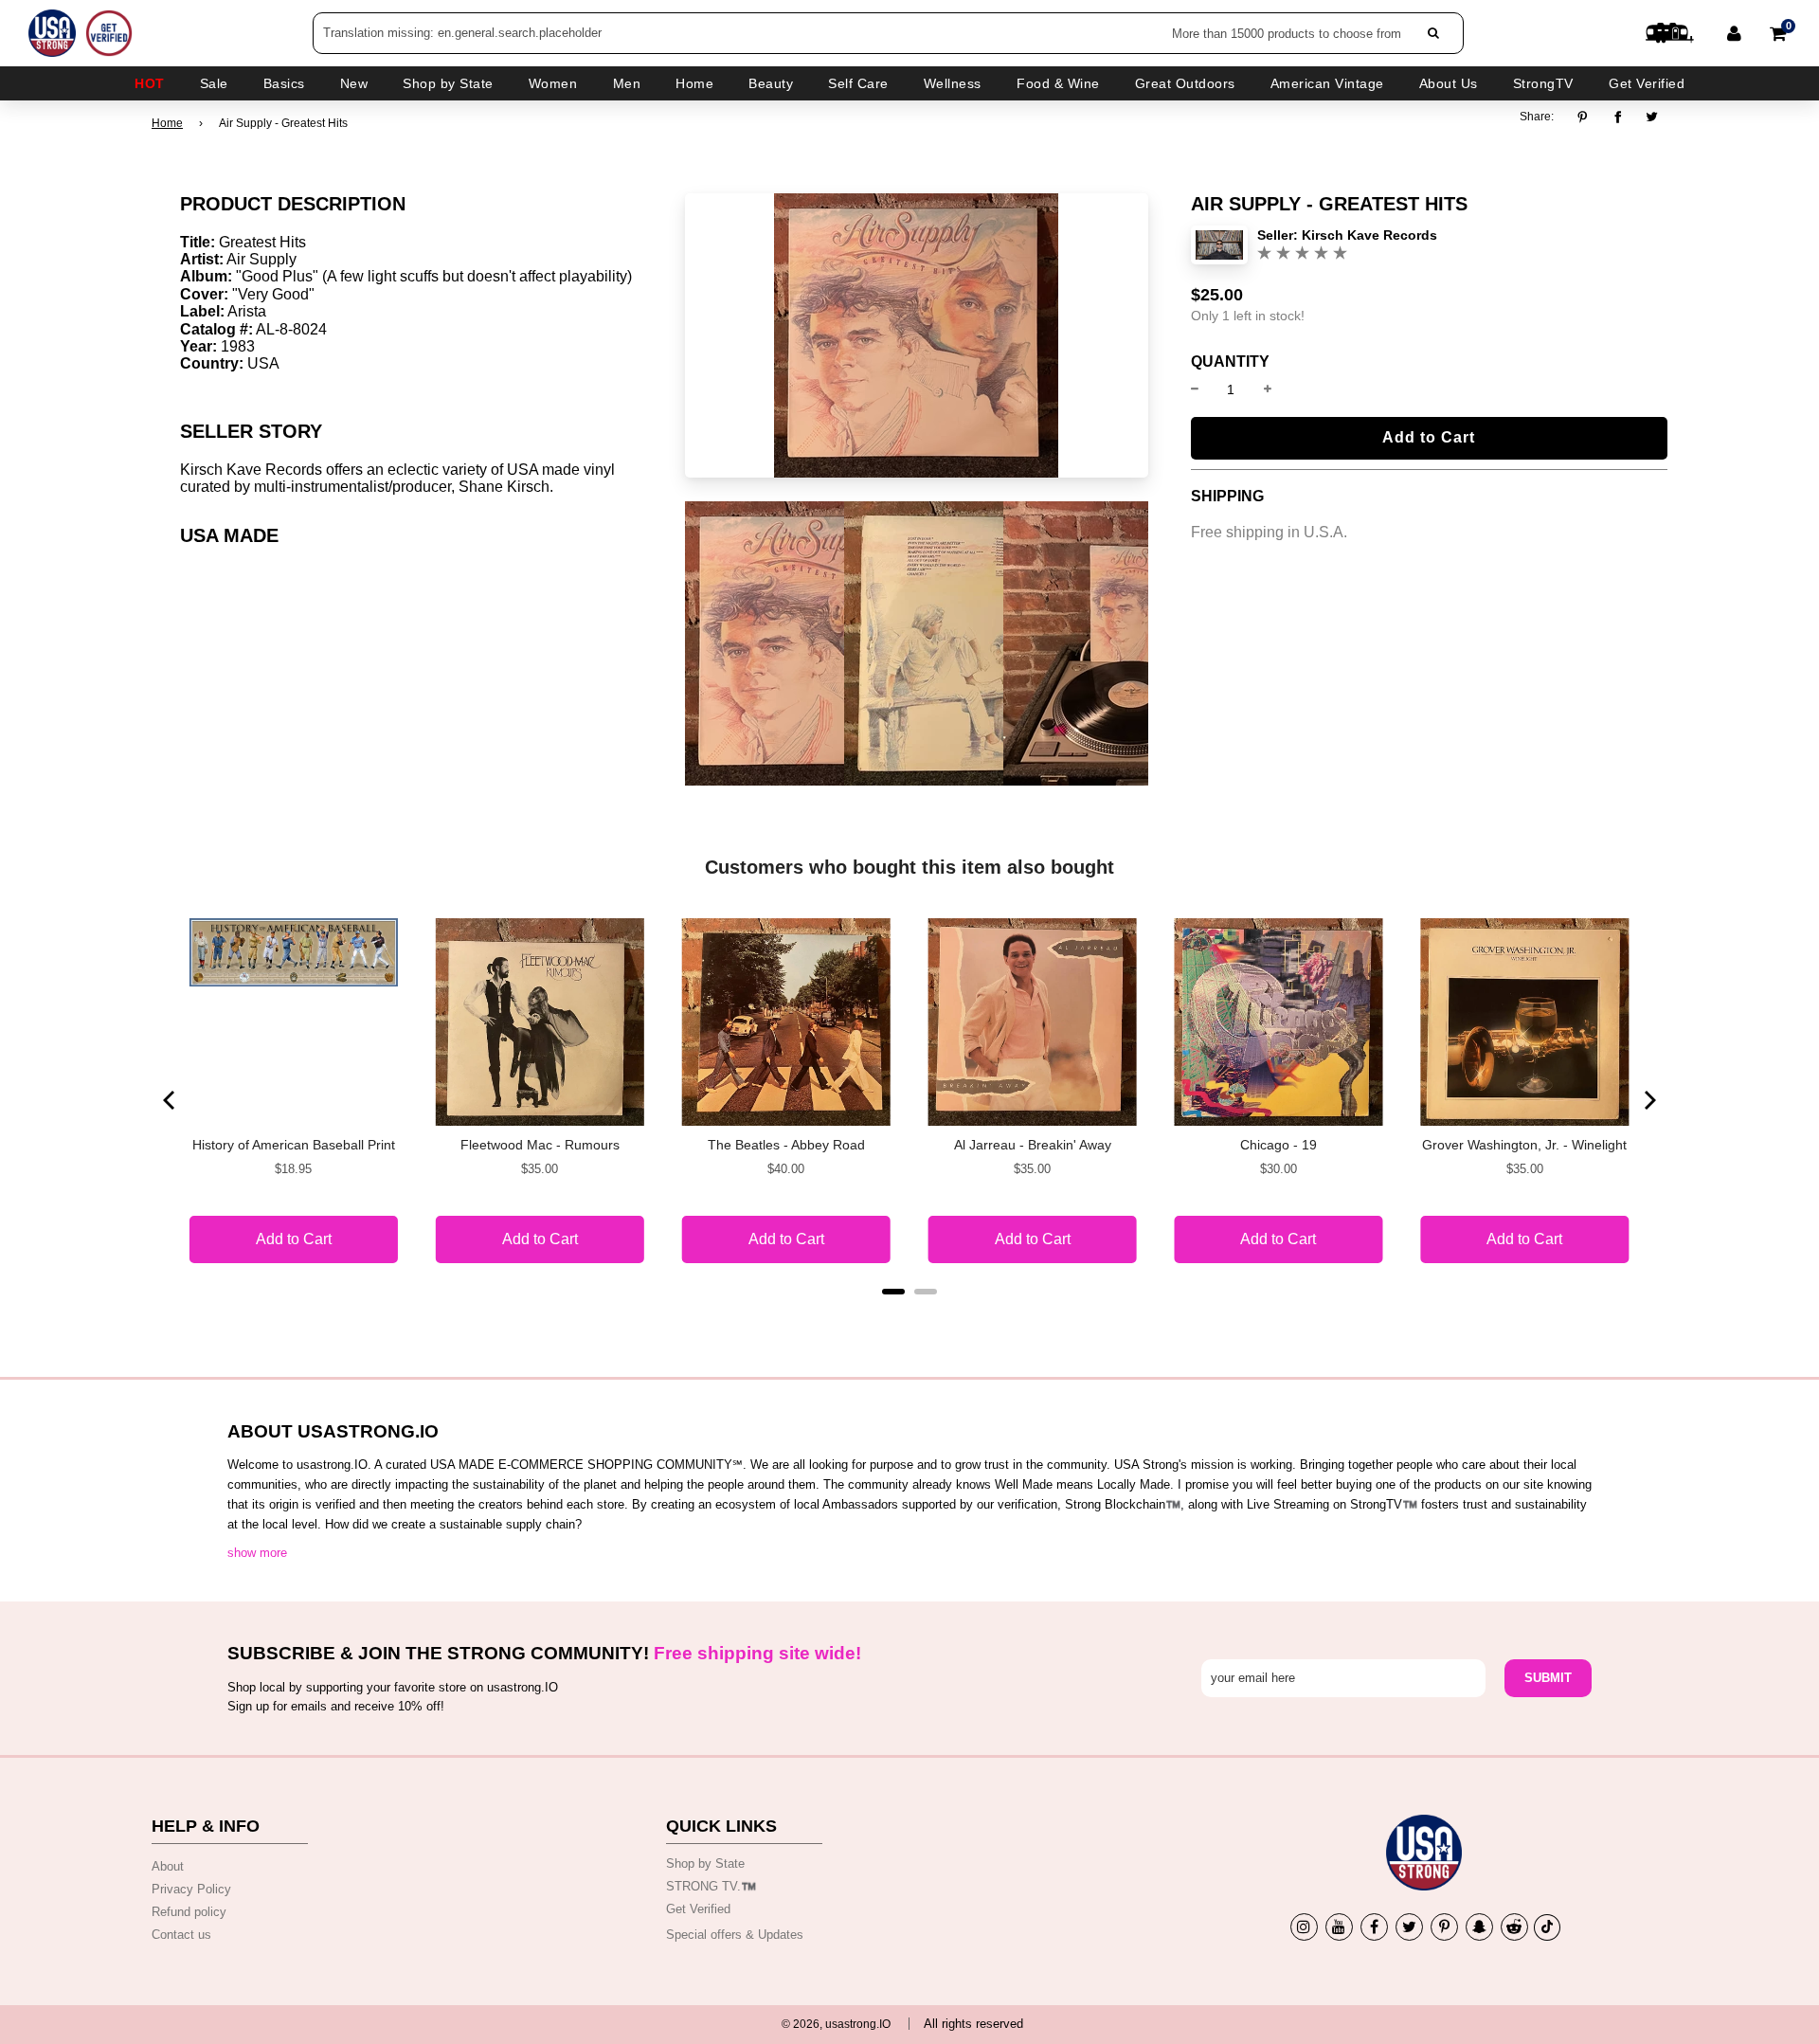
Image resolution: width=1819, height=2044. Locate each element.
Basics (284, 83)
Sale (214, 83)
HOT (150, 83)
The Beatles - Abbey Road (786, 1145)
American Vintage (1327, 83)
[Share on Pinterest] (1587, 117)
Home (167, 123)
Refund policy (189, 1912)
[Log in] (1734, 33)
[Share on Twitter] (1653, 117)
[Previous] (171, 1100)
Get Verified (1647, 83)
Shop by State (705, 1863)
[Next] (1648, 1100)
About (168, 1866)
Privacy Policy (191, 1889)
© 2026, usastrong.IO (836, 2024)
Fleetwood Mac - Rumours (540, 1145)
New (354, 83)
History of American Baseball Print (294, 1145)
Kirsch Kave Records (1369, 235)
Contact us (181, 1935)
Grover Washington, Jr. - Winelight (1524, 1145)
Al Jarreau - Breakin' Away (1033, 1145)
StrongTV (1543, 83)
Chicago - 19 (1279, 1145)
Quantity (1230, 362)
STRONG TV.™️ (711, 1886)
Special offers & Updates (735, 1935)
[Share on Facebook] (1618, 117)
